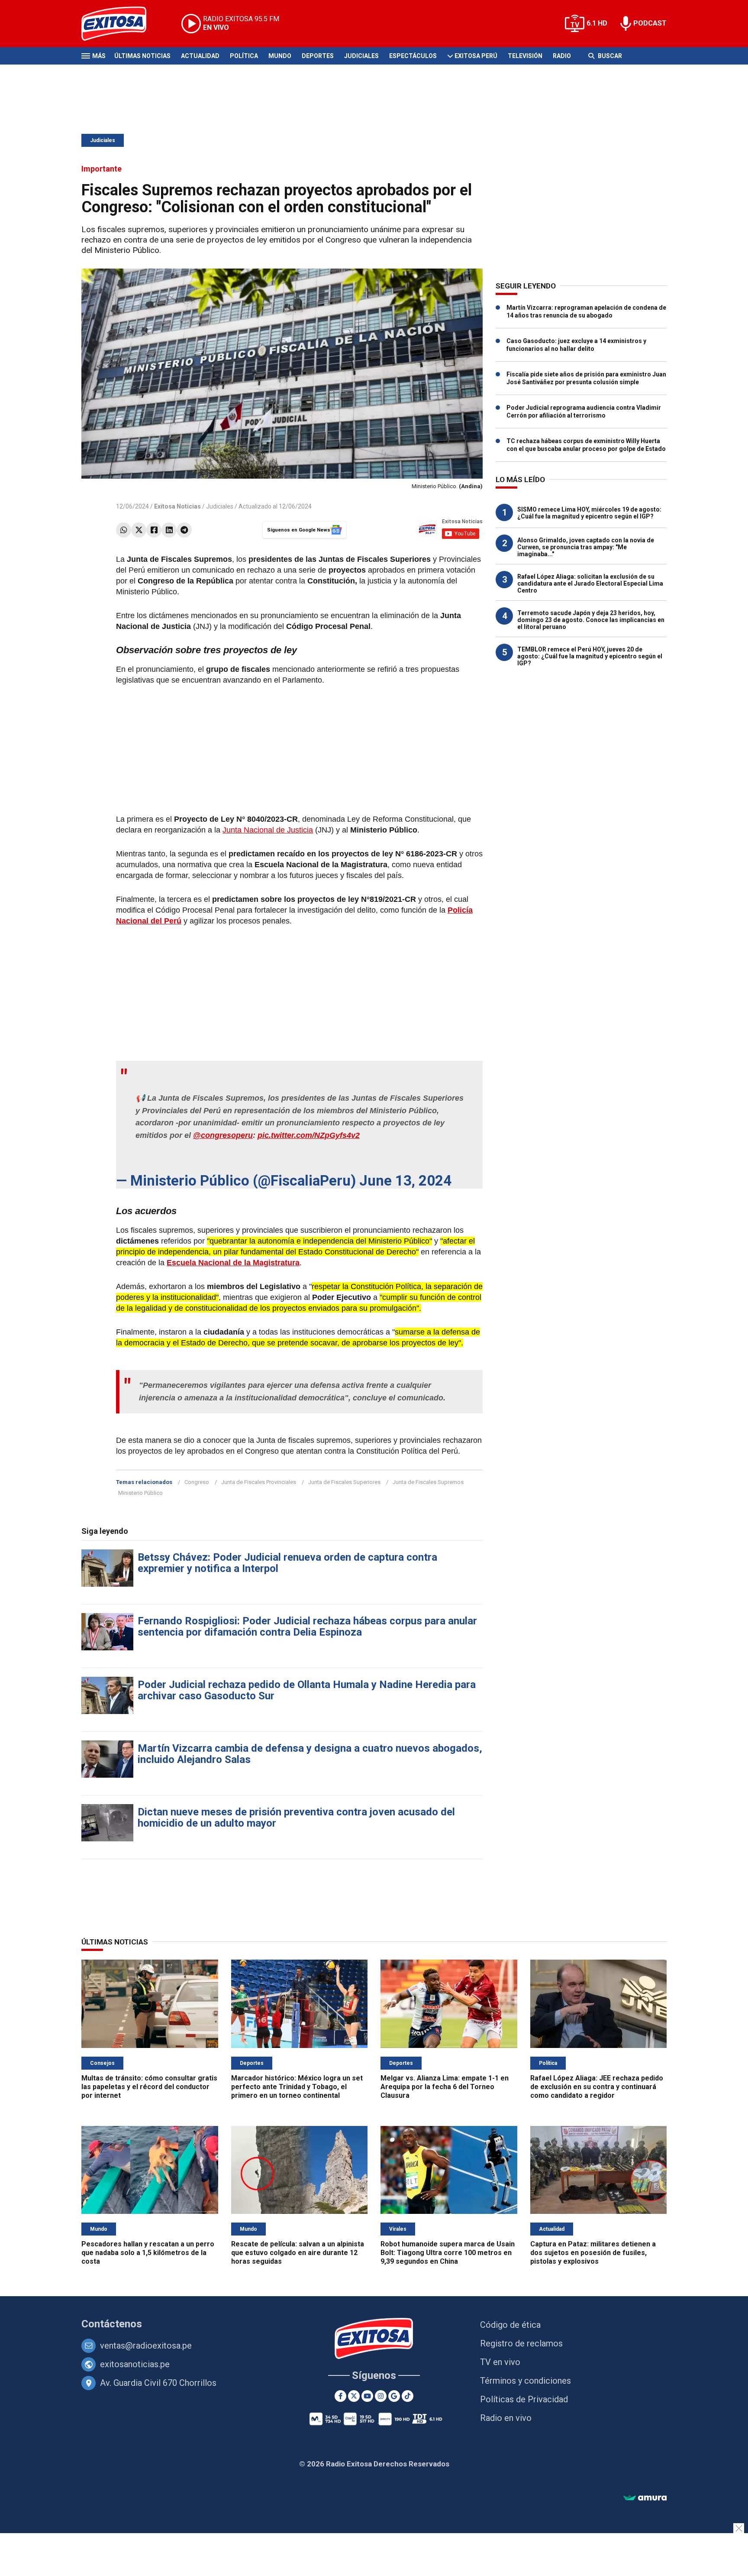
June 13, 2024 (405, 1181)
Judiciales (361, 56)
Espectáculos (413, 56)
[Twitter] (139, 530)
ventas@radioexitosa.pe (146, 2346)
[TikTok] (408, 2396)
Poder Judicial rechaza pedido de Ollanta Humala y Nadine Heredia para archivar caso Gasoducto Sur (307, 1690)
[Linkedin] (169, 530)
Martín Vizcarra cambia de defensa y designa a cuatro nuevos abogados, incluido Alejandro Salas (310, 1754)
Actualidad (200, 56)
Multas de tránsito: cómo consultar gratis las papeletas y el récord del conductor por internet (149, 2087)
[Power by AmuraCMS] (645, 2498)
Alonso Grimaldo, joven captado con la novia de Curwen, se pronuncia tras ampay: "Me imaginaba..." (586, 547)
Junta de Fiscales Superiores (344, 1482)
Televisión (525, 56)
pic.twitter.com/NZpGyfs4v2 (309, 1135)
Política (244, 56)
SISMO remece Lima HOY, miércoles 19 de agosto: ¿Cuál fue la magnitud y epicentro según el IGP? (589, 513)
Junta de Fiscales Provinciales (259, 1482)
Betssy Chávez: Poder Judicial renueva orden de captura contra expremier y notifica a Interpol (287, 1563)
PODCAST (650, 23)
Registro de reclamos (521, 2343)
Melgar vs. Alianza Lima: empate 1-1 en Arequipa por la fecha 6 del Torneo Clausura (445, 2087)
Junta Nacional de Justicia (268, 830)
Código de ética (510, 2325)
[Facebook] (154, 530)
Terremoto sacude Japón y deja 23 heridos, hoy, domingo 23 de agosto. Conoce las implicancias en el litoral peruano (591, 620)
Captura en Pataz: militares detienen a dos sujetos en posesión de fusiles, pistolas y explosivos (593, 2253)
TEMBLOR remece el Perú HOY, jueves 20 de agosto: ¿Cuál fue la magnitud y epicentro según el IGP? (590, 656)
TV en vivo (500, 2362)
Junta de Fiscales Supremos (428, 1482)
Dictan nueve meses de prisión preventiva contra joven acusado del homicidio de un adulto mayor (296, 1818)
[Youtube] (367, 2396)
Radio (562, 56)
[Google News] (394, 2396)
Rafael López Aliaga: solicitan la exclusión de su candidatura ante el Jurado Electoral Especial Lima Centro (590, 583)
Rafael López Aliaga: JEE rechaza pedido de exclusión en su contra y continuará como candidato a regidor (597, 2087)
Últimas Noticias (142, 56)
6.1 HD (597, 23)
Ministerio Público (140, 1493)
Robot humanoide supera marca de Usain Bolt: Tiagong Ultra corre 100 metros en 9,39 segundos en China (448, 2253)
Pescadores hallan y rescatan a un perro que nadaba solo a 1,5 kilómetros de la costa (148, 2253)
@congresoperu (223, 1135)
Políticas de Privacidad (524, 2399)
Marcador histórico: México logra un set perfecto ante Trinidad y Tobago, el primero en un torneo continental (297, 2087)
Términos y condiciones (526, 2381)
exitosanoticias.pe (135, 2364)
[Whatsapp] (124, 530)
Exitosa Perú (476, 56)
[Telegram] (184, 530)
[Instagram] (381, 2396)
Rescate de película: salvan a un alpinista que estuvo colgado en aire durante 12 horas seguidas (298, 2253)
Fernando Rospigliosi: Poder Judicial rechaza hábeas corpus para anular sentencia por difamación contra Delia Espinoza (307, 1627)
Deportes (318, 56)
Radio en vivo (506, 2418)
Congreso (197, 1482)
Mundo (280, 56)
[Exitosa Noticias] (121, 24)
